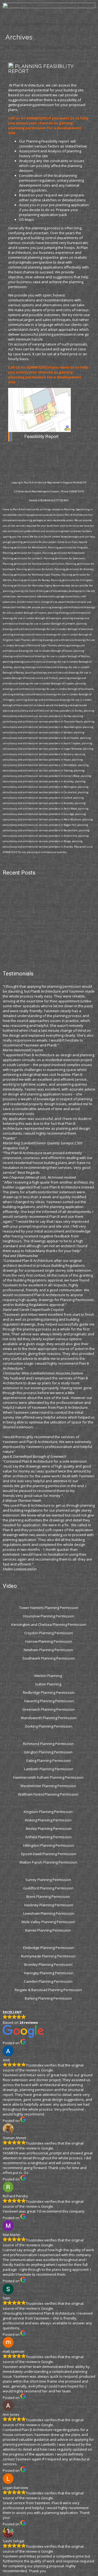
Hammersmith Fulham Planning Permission (49, 1777)
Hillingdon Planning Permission (49, 1845)
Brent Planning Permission (49, 1897)
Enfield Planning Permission (49, 1837)
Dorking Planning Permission (49, 1726)
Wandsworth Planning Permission (49, 1718)
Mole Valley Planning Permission (49, 1922)
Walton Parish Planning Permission (49, 1862)
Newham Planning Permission (49, 1650)
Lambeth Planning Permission (49, 1769)
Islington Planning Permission (49, 1752)
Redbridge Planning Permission (49, 1692)
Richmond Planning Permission (49, 1744)
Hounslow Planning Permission (49, 1616)
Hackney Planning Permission (49, 1905)
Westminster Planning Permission (49, 1786)
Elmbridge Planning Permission (49, 1948)
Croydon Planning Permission (49, 1633)
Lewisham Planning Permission (49, 1913)
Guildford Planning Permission (49, 1888)
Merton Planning (49, 1676)
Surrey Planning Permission (49, 1880)
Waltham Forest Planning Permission (49, 1794)
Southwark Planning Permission (49, 1658)
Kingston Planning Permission (49, 1812)
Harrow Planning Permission (49, 1641)
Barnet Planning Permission (49, 1930)
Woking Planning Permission (49, 1820)
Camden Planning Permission (49, 1981)
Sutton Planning (49, 1684)
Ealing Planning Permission (49, 1760)
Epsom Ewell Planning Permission (49, 1854)
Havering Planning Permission (49, 1701)
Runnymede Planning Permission (49, 1956)
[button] (49, 24)
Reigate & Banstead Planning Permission (49, 1990)
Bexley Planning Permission (49, 1828)
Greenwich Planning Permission (49, 1709)
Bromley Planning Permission (49, 1965)
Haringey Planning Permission (49, 1973)
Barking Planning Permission (49, 1998)
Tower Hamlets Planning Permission (49, 1608)
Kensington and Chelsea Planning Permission (49, 1624)
